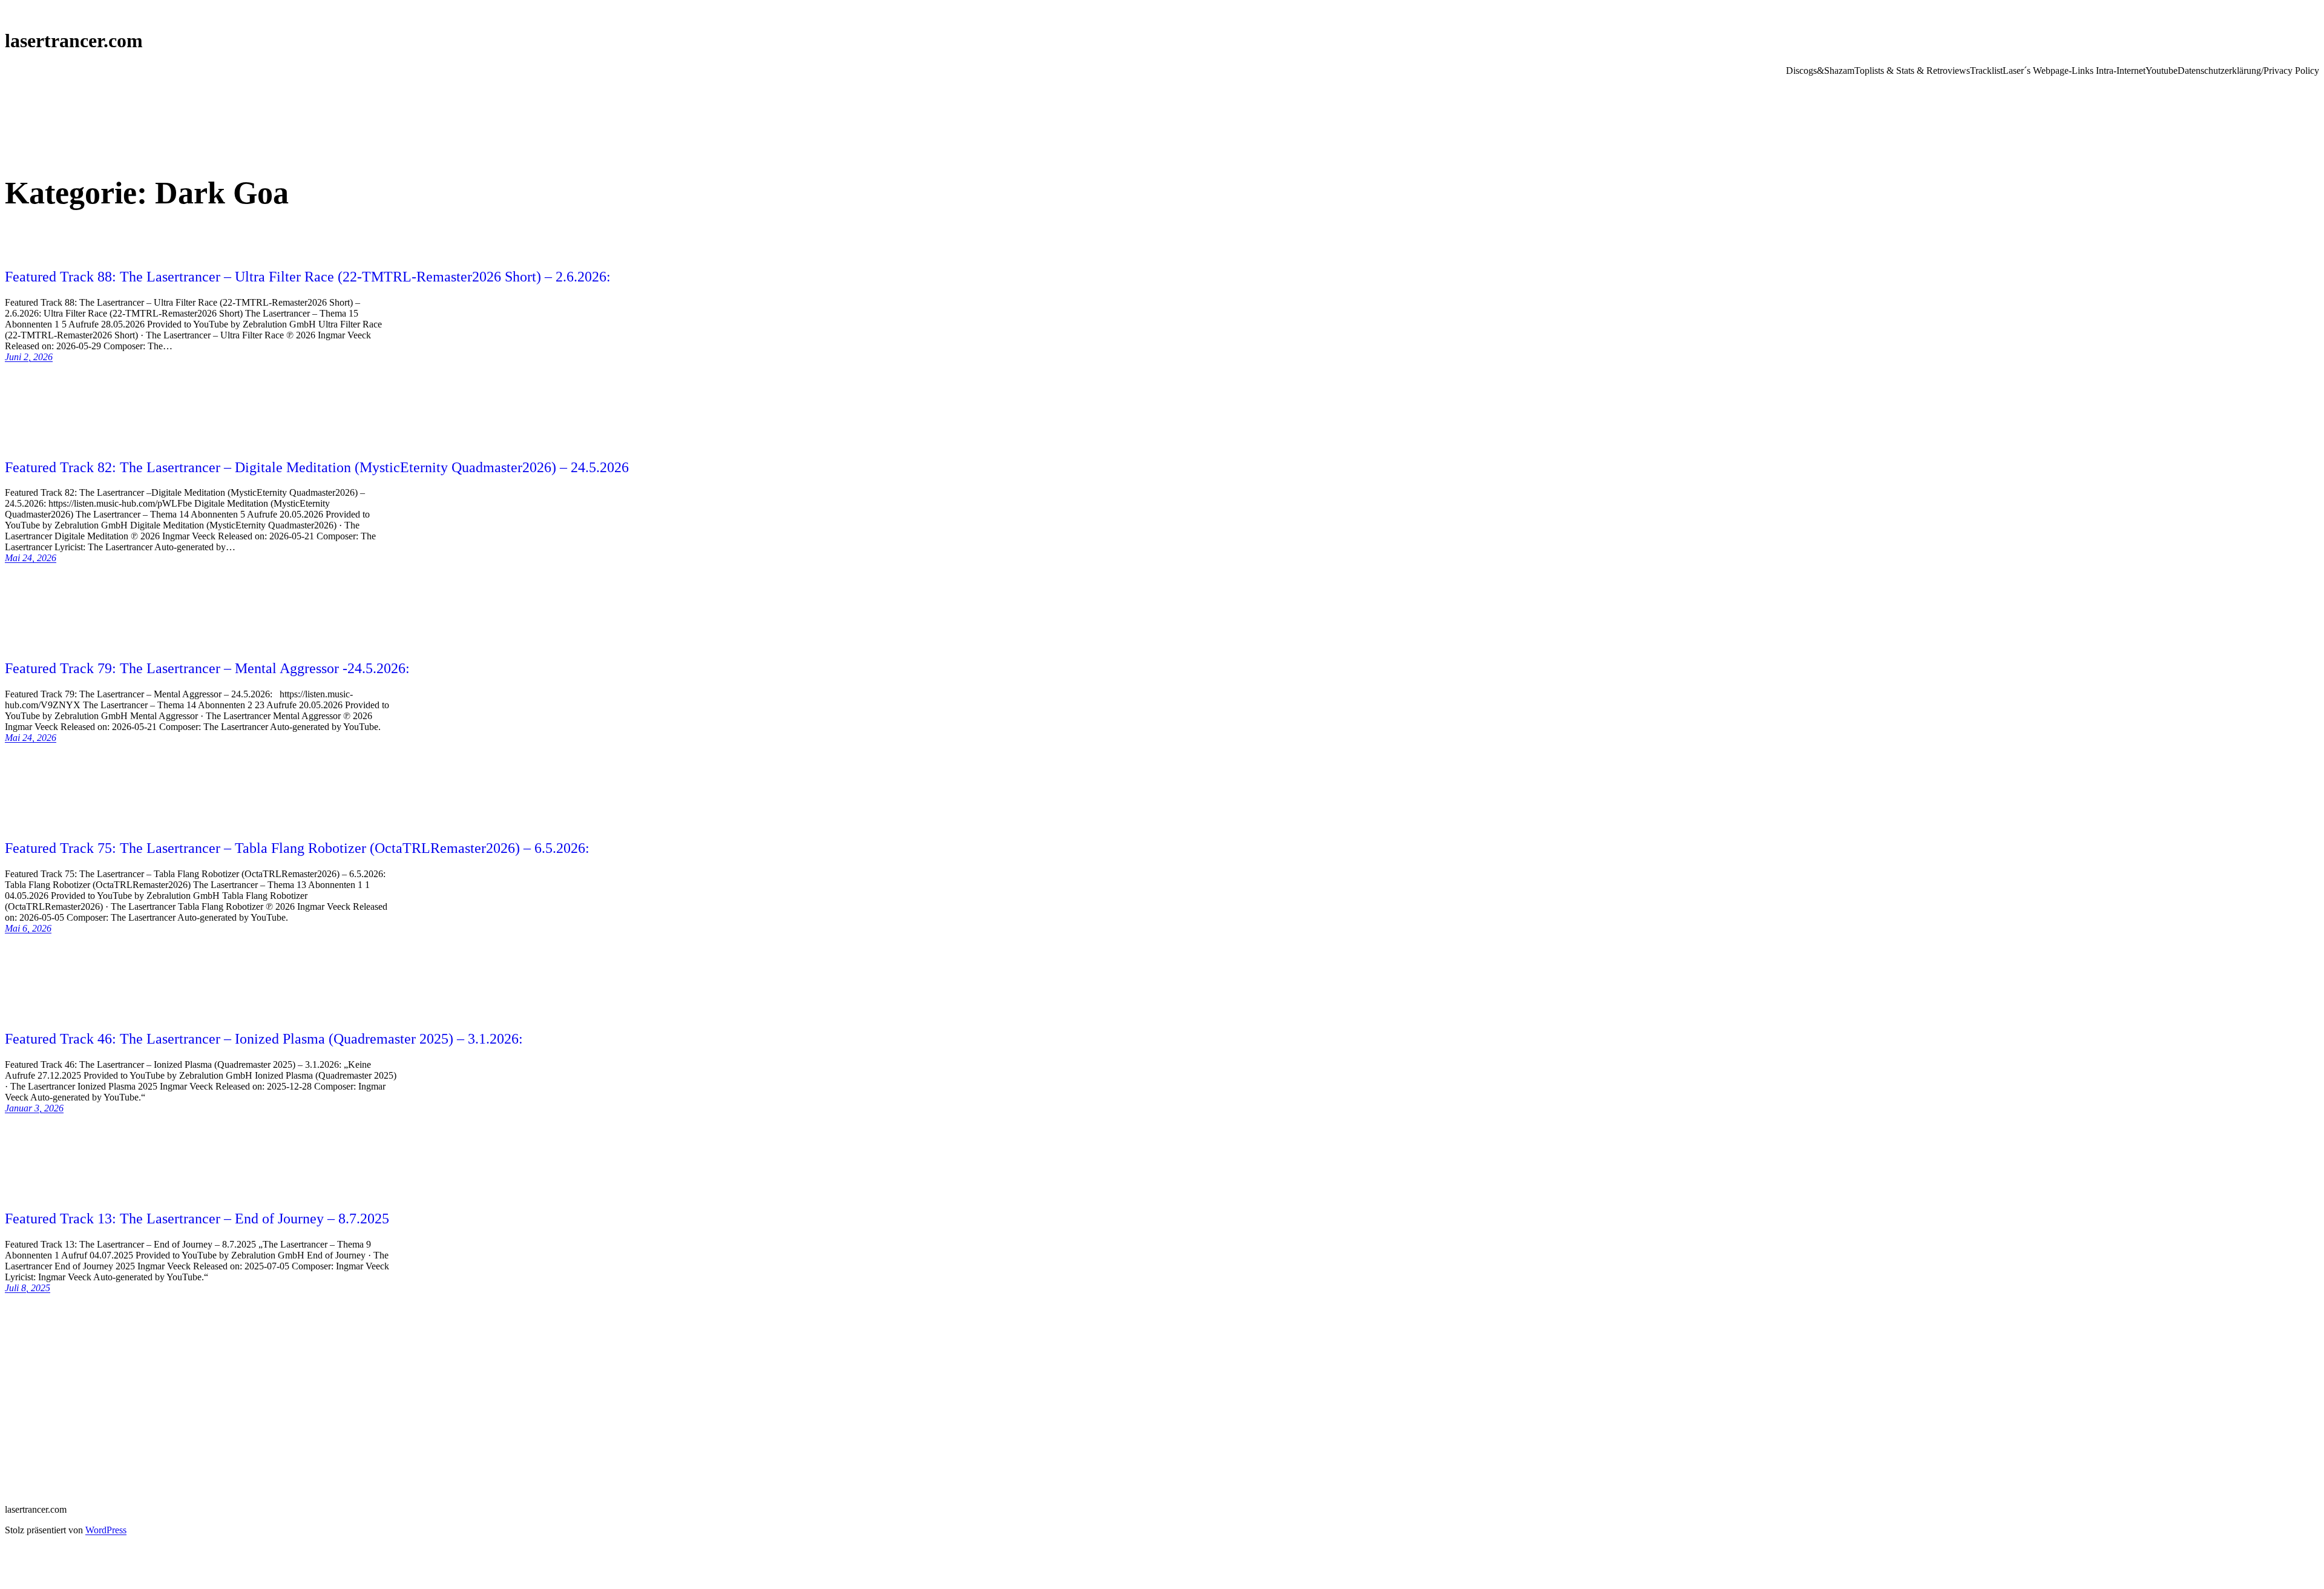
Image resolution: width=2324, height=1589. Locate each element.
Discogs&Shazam (1820, 71)
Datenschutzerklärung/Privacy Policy (2248, 71)
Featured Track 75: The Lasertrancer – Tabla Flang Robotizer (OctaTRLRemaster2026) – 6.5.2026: (297, 848)
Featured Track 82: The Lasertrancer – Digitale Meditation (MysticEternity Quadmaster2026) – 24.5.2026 (317, 467)
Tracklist (1986, 71)
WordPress (106, 1530)
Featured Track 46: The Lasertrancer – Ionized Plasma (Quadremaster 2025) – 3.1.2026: (264, 1039)
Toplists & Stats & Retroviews (1912, 71)
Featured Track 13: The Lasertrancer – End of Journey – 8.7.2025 (197, 1219)
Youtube (2162, 71)
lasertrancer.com (74, 41)
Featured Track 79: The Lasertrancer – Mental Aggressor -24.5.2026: (207, 668)
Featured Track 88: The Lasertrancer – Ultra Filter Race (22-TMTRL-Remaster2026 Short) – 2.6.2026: (308, 277)
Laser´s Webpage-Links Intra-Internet (2074, 71)
